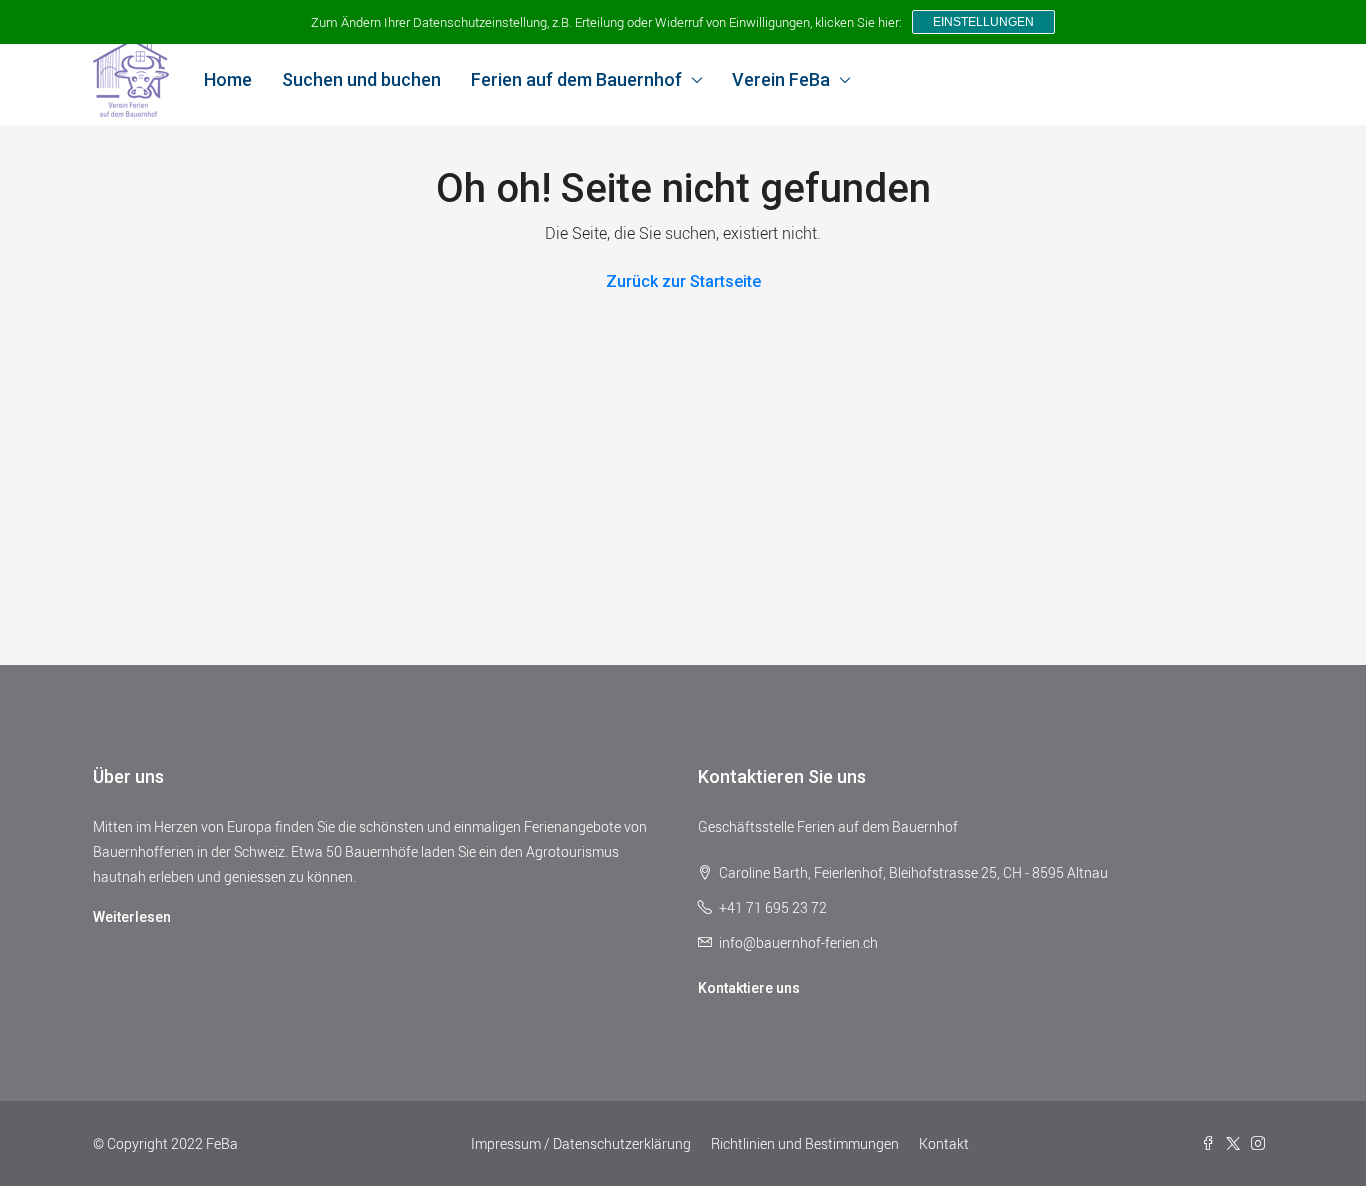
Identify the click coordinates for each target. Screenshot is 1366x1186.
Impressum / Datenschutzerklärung (581, 1143)
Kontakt (944, 1143)
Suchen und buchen (361, 79)
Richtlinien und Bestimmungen (805, 1143)
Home (228, 79)
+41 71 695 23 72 (773, 907)
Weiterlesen (132, 917)
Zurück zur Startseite (683, 281)
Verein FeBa (781, 79)
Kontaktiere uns (749, 988)
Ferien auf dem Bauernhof (576, 79)
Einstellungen (983, 22)
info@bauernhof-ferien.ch (798, 942)
